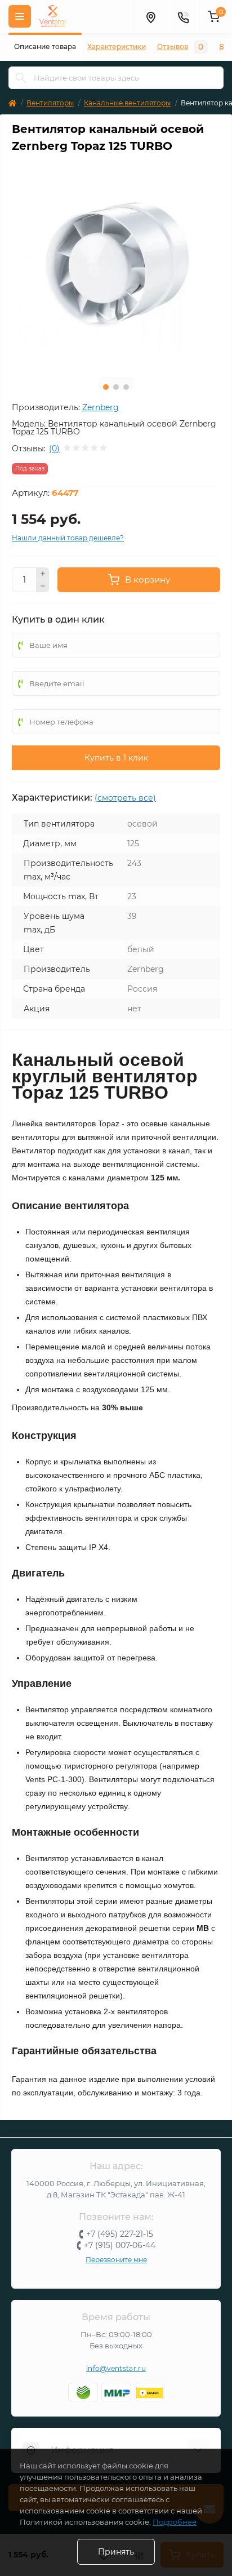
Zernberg (101, 407)
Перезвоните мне (116, 2260)
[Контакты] (183, 16)
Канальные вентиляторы (127, 103)
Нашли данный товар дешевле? (68, 538)
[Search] (21, 78)
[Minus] (43, 587)
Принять (116, 2552)
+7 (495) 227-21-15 (120, 2234)
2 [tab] (116, 387)
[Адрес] (150, 16)
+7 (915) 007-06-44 (120, 2245)
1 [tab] (106, 387)
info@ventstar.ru (116, 2368)
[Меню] (20, 16)
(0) (54, 448)
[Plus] (43, 574)
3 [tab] (126, 387)
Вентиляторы (50, 103)
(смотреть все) (125, 798)
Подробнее (175, 2522)
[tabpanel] (116, 264)
